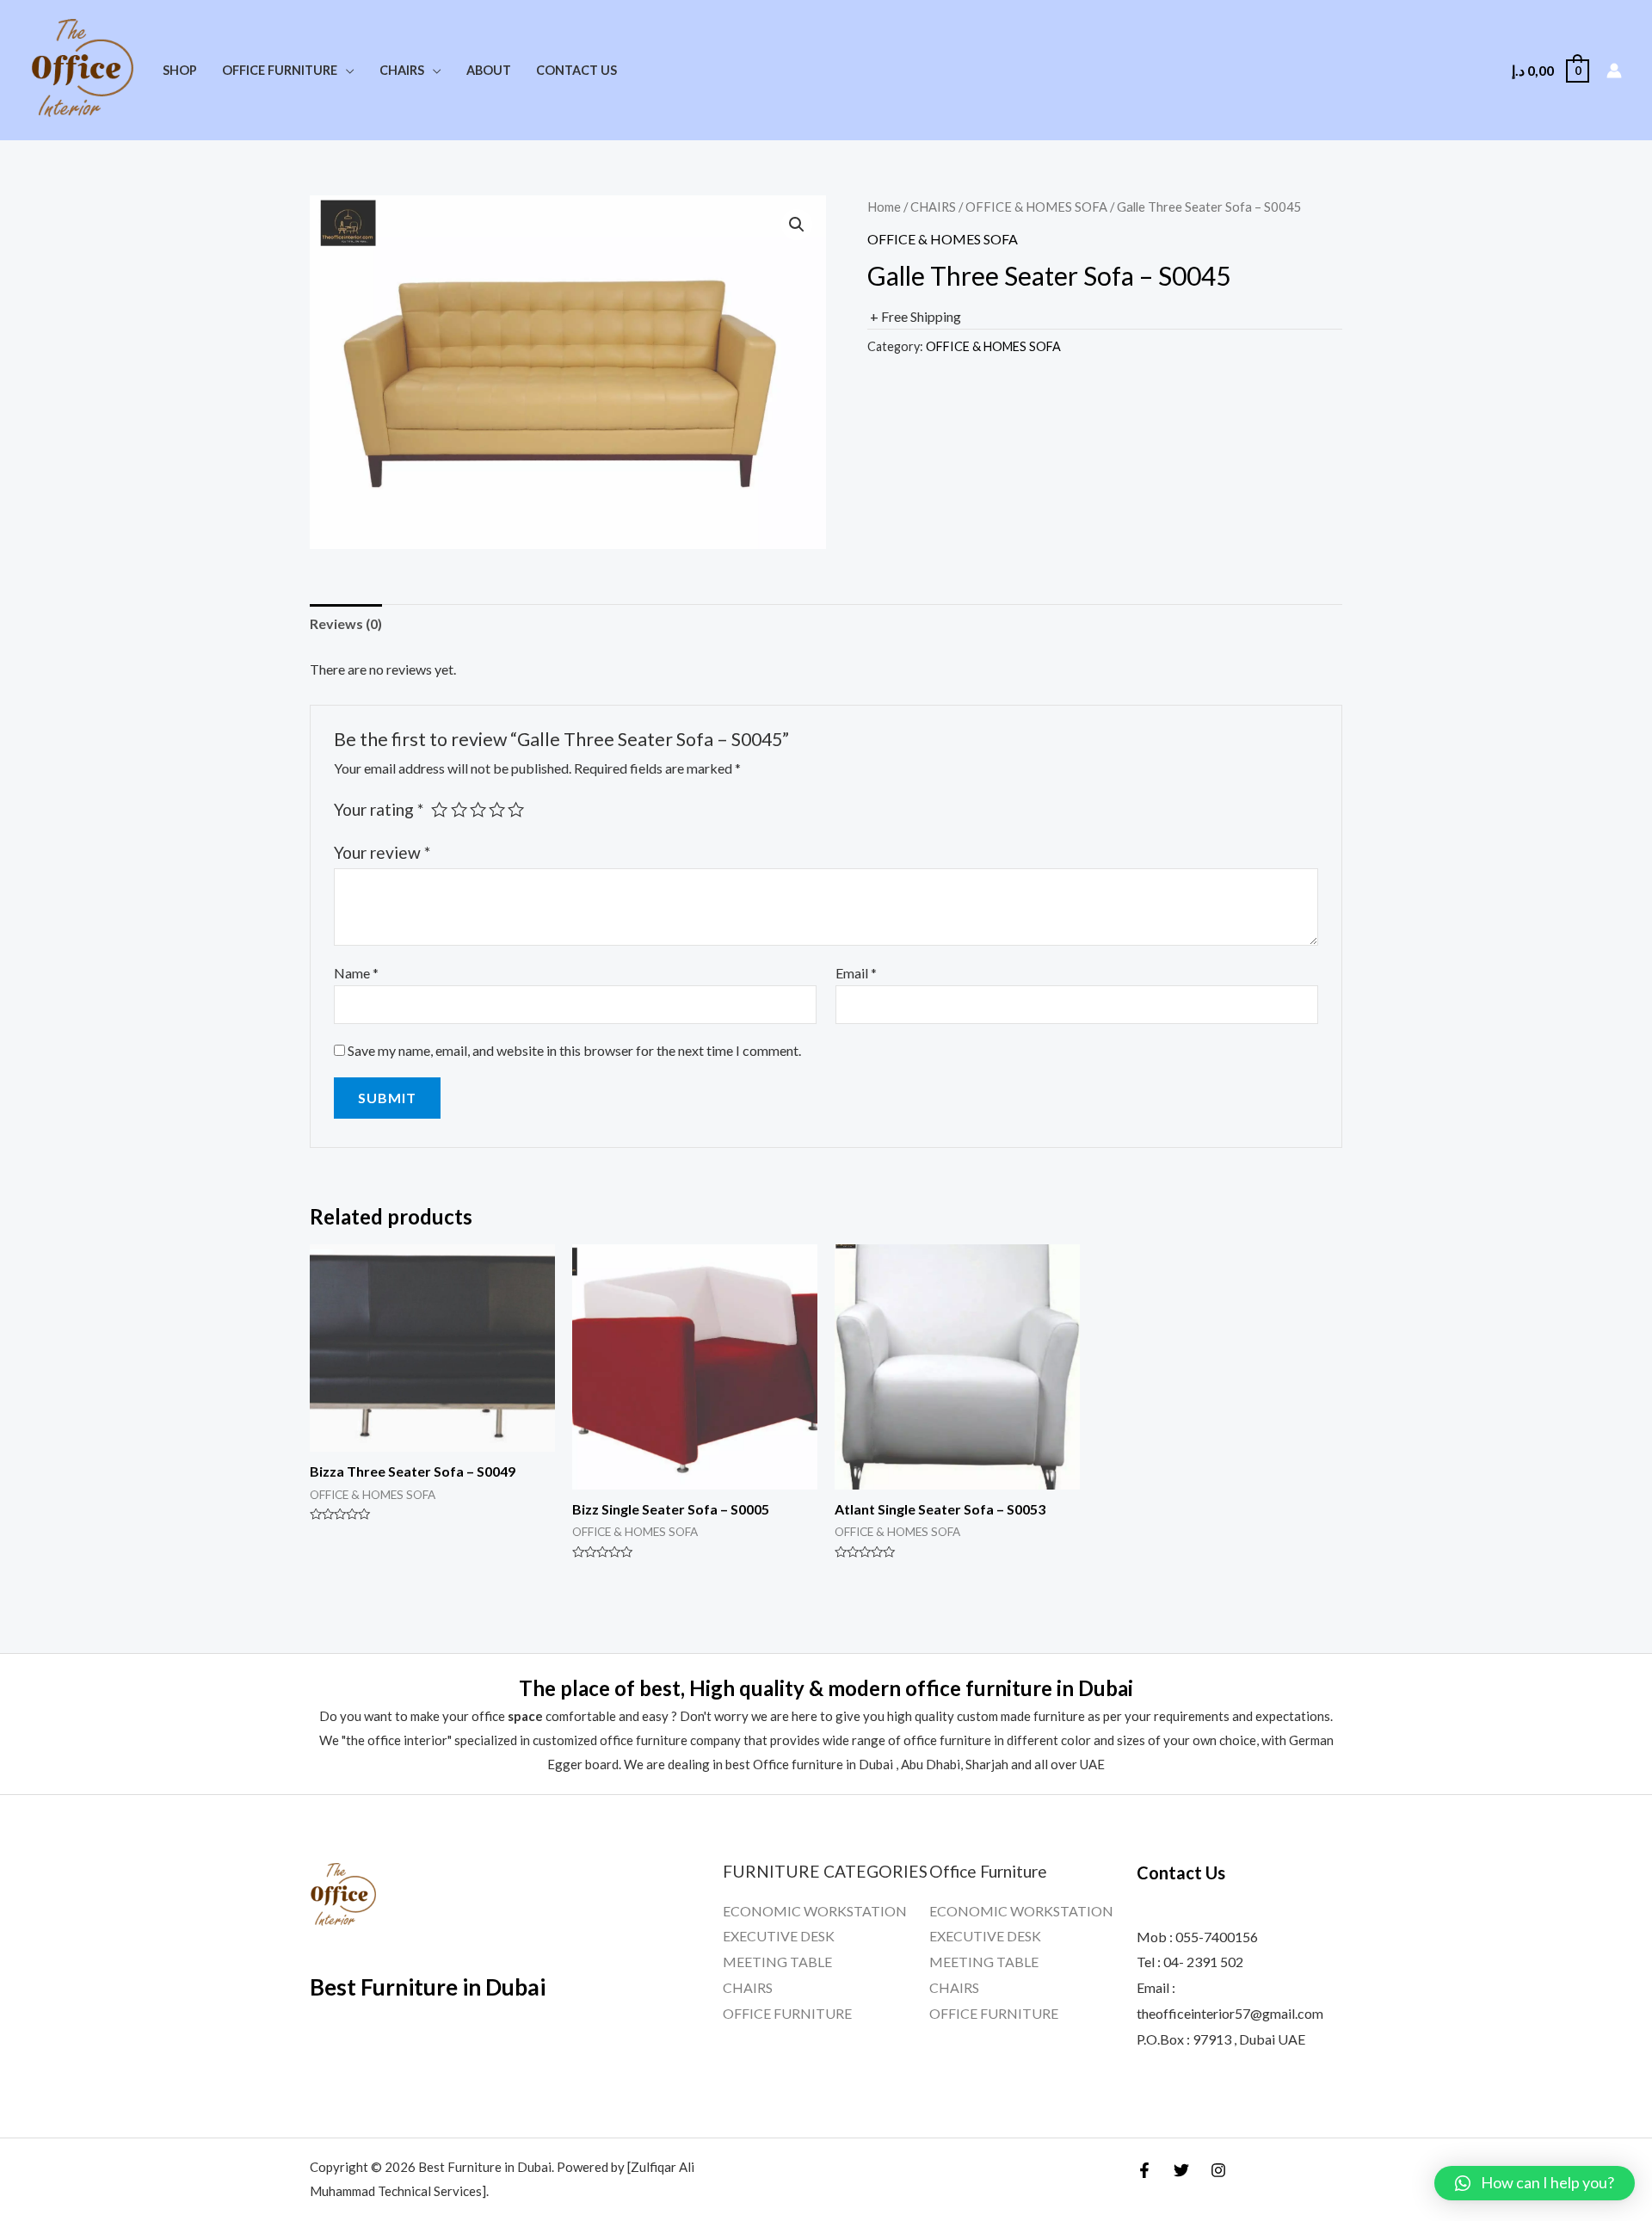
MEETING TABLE (777, 1962)
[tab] (346, 624)
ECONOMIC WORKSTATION (815, 1911)
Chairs (402, 70)
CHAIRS (933, 207)
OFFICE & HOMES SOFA (1036, 207)
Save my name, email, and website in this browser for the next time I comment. (574, 1050)
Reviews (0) (346, 623)
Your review (382, 852)
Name (356, 973)
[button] (1535, 2183)
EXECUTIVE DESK (779, 1936)
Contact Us (576, 70)
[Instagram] (1218, 2170)
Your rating (379, 809)
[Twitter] (1181, 2170)
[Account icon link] (1614, 71)
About (489, 70)
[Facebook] (1144, 2170)
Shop (180, 70)
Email (856, 973)
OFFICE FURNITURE (787, 2013)
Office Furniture (280, 70)
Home (884, 207)
